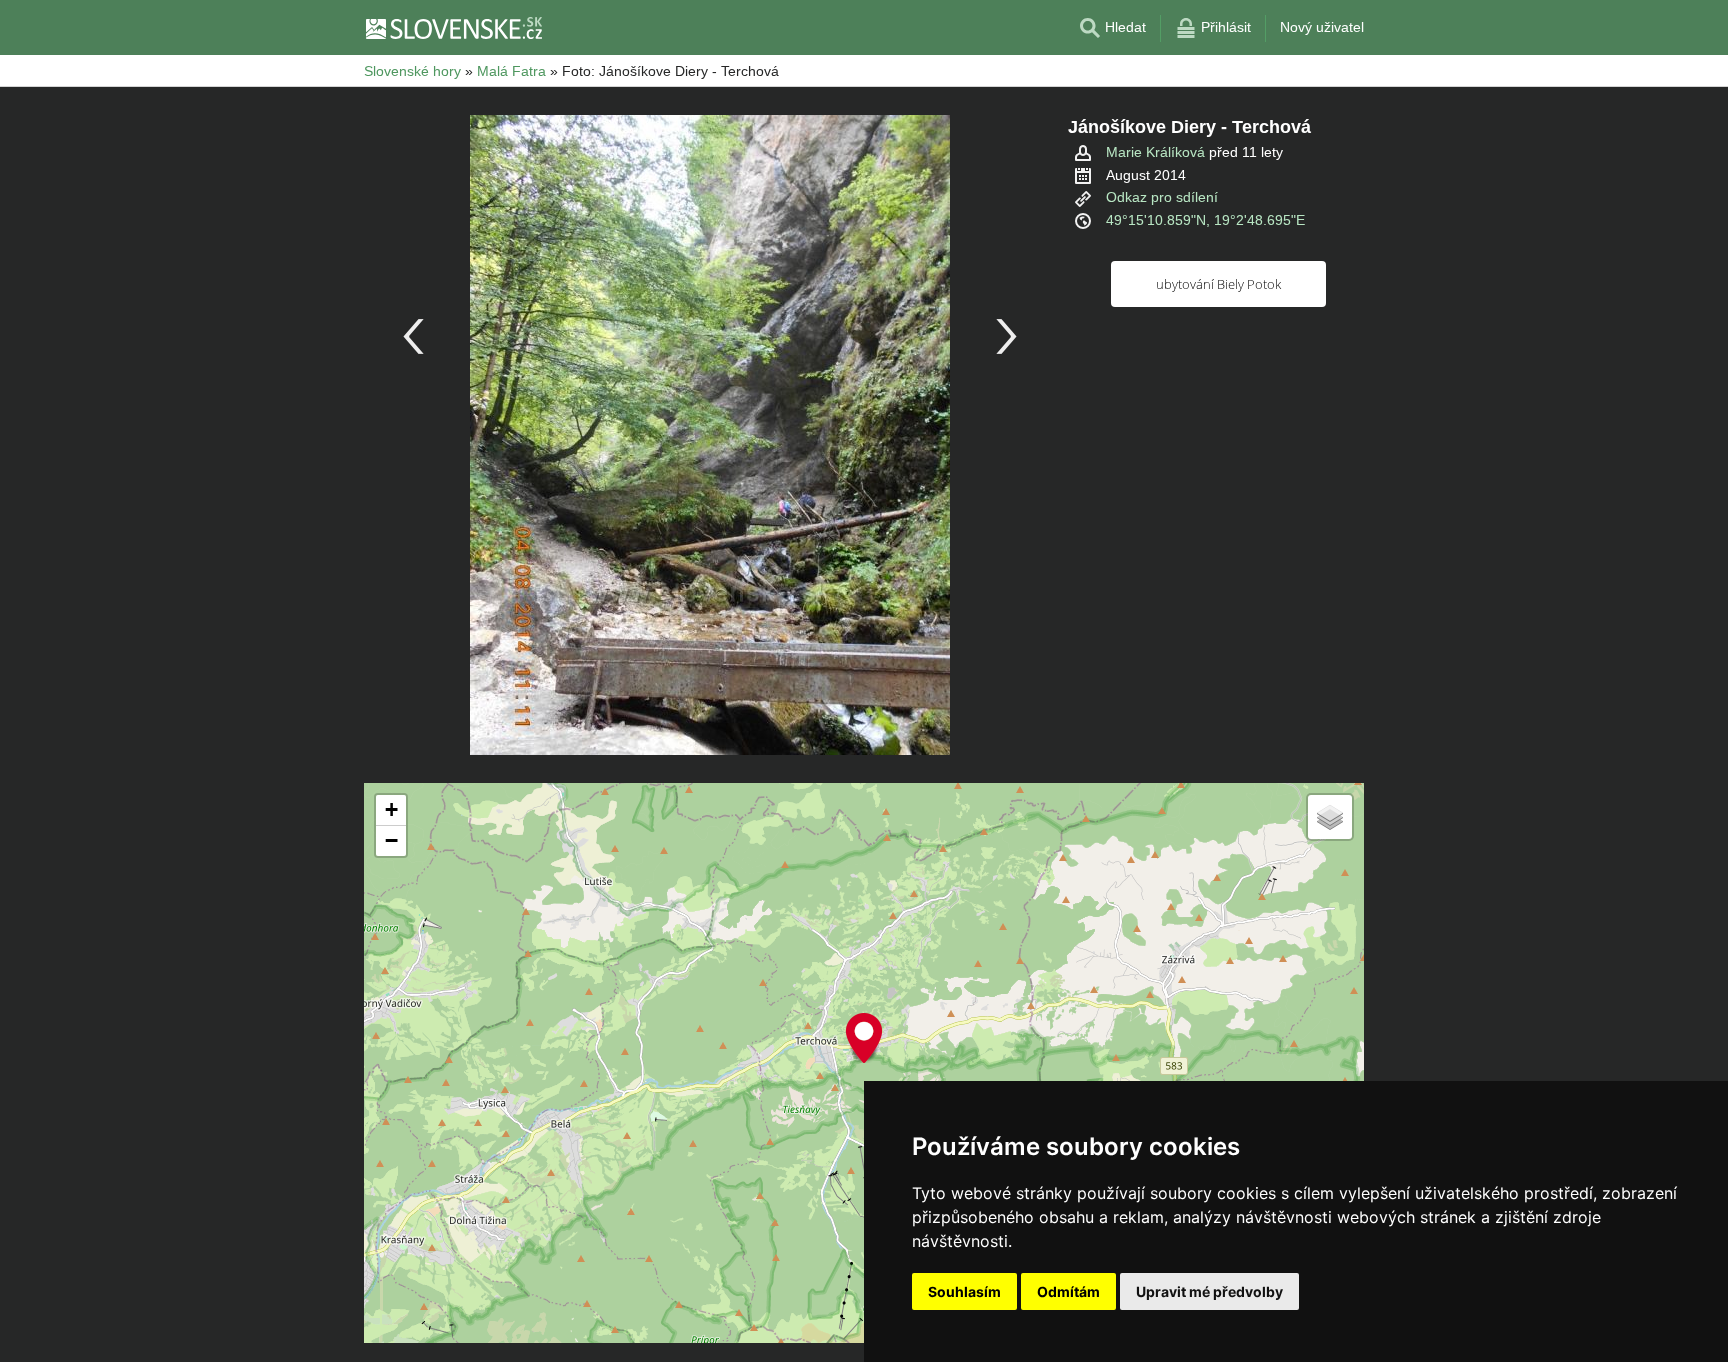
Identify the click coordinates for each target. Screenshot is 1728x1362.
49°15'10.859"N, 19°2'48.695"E (1205, 220)
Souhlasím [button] (964, 1291)
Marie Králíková (1155, 152)
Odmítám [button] (1068, 1291)
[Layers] (1330, 817)
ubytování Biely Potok (1218, 284)
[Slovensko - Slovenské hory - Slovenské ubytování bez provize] (453, 28)
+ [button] (391, 809)
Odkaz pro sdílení (1162, 197)
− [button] (391, 840)
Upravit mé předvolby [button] (1209, 1291)
